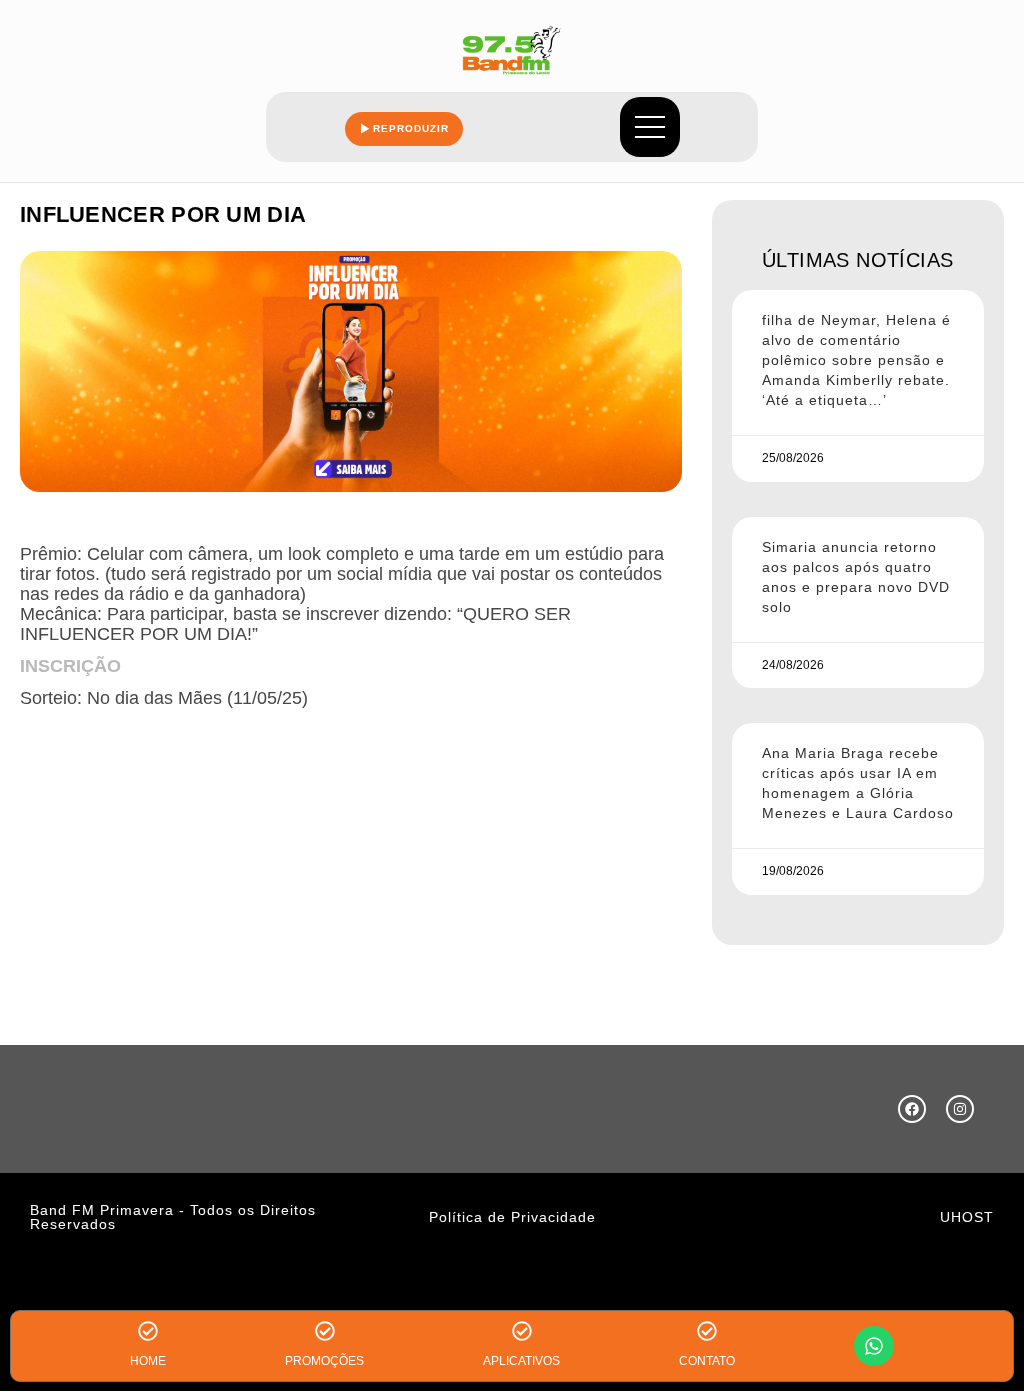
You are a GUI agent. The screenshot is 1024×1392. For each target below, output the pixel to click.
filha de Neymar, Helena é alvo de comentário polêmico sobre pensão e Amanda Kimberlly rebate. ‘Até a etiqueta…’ (856, 360)
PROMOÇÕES (324, 1361)
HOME (148, 1361)
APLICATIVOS (521, 1361)
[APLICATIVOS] (522, 1331)
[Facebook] (912, 1109)
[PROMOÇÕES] (325, 1331)
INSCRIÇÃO (70, 666)
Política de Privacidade (512, 1217)
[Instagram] (960, 1109)
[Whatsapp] (874, 1346)
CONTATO (707, 1361)
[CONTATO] (707, 1331)
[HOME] (148, 1331)
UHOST (967, 1217)
